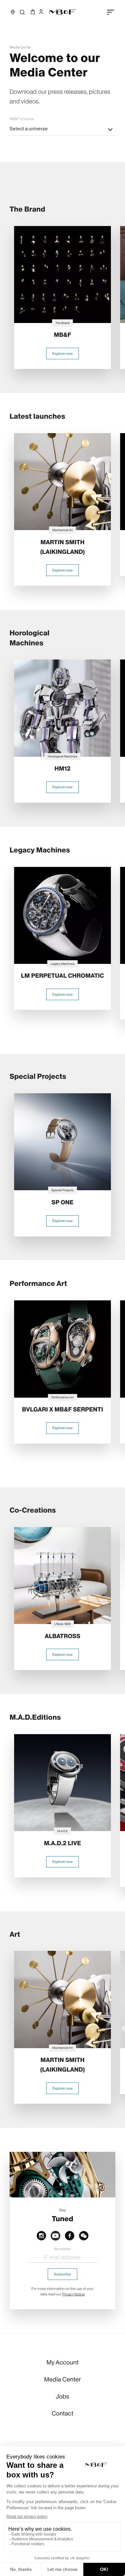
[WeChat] (84, 2235)
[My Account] (41, 12)
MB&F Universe (22, 119)
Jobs (63, 2396)
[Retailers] (13, 12)
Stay (63, 2210)
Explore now (62, 354)
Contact (63, 2413)
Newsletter (62, 2249)
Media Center (20, 47)
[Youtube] (55, 2235)
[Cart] (32, 12)
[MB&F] (63, 12)
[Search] (22, 12)
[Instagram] (41, 2235)
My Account (63, 2362)
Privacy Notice (74, 2294)
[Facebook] (70, 2235)
